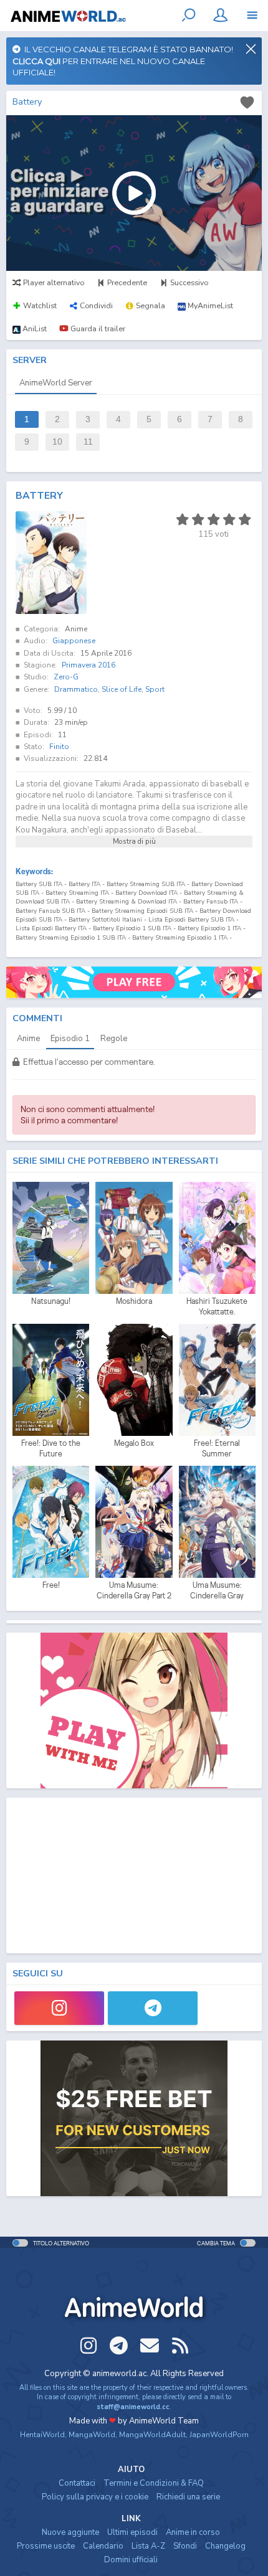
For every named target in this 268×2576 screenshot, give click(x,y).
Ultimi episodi (132, 2532)
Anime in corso (193, 2532)
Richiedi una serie (188, 2497)
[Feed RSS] (180, 2346)
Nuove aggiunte (70, 2532)
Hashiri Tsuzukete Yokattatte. (217, 1307)
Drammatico (76, 689)
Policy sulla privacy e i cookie (95, 2497)
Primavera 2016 (89, 665)
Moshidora (134, 1301)
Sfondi (185, 2546)
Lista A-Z (148, 2546)
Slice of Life (122, 689)
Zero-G (66, 677)
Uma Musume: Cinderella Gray (217, 1591)
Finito (59, 747)
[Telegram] (153, 2008)
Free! (51, 1585)
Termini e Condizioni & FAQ (154, 2483)
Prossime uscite (46, 2546)
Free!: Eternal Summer (217, 1449)
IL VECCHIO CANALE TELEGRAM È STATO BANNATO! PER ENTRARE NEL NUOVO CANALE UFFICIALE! (123, 61)
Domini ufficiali (131, 2560)
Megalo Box (134, 1443)
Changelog (225, 2546)
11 (88, 442)
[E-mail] (150, 2346)
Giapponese (74, 641)
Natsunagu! (51, 1301)
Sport (155, 689)
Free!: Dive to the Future (51, 1449)
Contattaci (77, 2483)
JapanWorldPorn (219, 2435)
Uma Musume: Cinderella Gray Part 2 (134, 1591)
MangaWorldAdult (152, 2435)
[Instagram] (59, 2008)
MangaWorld (92, 2435)
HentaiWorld (42, 2435)
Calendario (103, 2546)
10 (57, 442)
